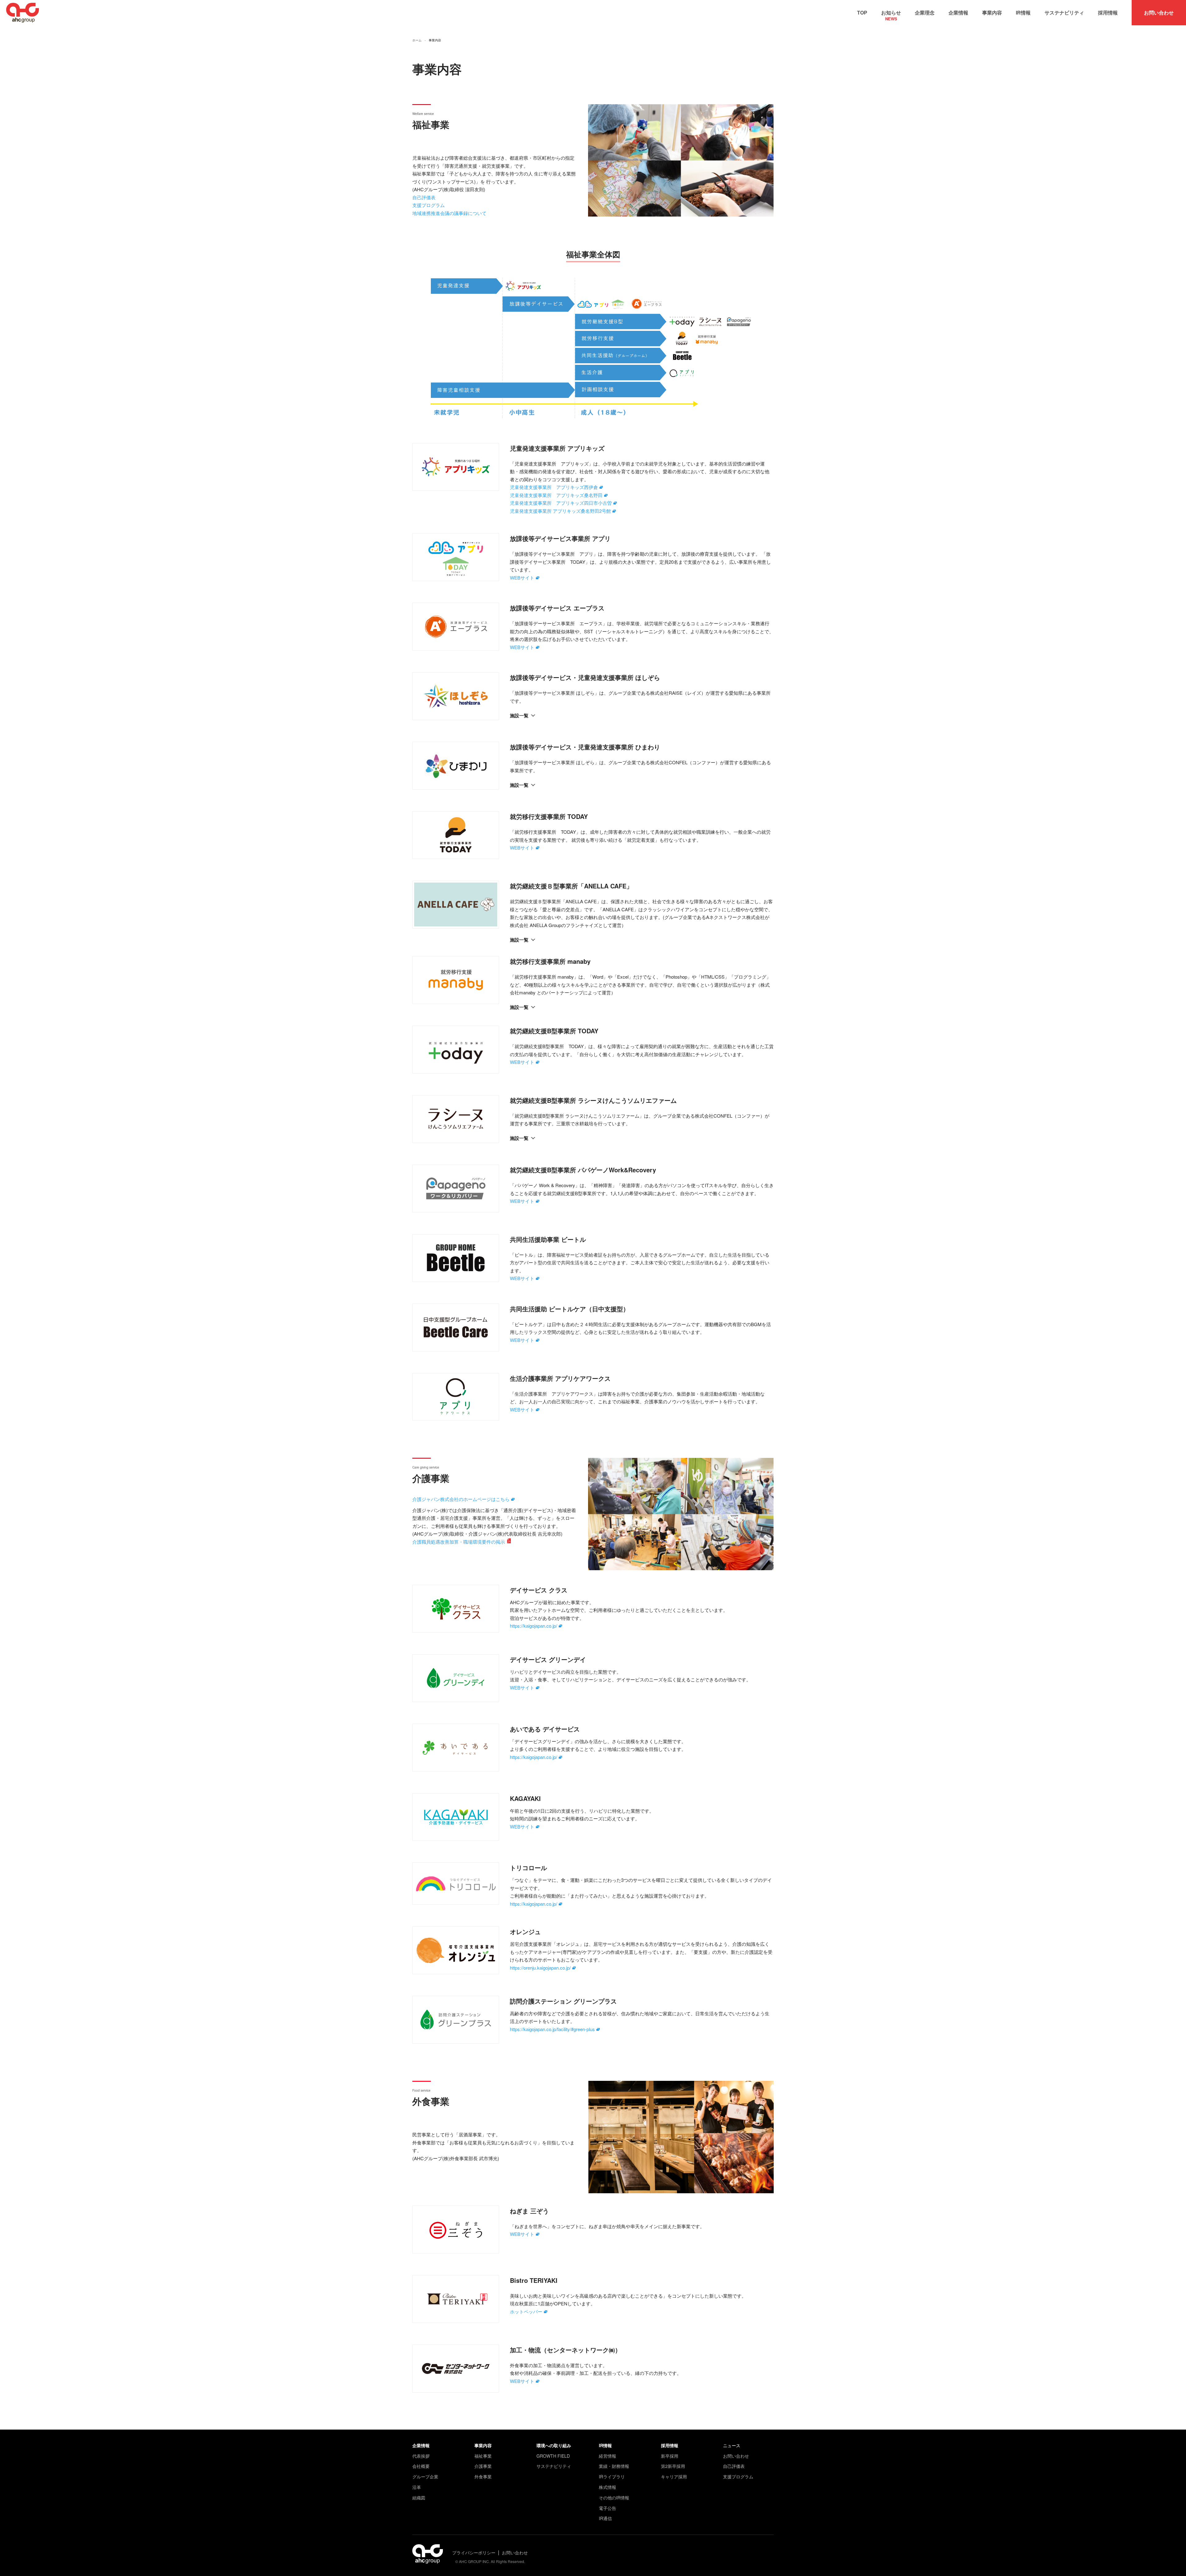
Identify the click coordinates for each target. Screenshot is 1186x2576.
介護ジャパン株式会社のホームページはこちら (461, 1499)
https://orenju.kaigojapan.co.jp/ (540, 1968)
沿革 (417, 2487)
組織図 (419, 2498)
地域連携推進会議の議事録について (449, 213)
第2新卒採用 (673, 2466)
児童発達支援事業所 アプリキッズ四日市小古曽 (561, 503)
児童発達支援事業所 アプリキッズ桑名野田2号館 (560, 511)
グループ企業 (425, 2477)
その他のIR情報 (614, 2498)
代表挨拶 (421, 2456)
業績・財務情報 (614, 2466)
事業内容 (992, 13)
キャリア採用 (674, 2477)
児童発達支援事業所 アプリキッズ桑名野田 (556, 495)
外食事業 (483, 2477)
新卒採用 (670, 2456)
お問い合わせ (1159, 13)
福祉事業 (483, 2456)
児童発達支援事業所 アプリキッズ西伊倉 (554, 487)
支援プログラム (429, 205)
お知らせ (891, 14)
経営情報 (608, 2456)
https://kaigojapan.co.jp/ (534, 1626)
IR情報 (1023, 13)
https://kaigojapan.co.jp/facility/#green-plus (552, 2029)
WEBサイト (522, 578)
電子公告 (608, 2508)
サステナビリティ (1064, 13)
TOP (862, 13)
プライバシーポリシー (474, 2553)
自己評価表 (424, 197)
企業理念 (925, 13)
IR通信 (605, 2518)
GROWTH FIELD (553, 2456)
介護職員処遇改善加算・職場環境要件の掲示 (459, 1542)
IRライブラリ (612, 2477)
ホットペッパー (526, 2311)
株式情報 (608, 2487)
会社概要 (421, 2466)
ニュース (732, 2445)
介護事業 (483, 2466)
